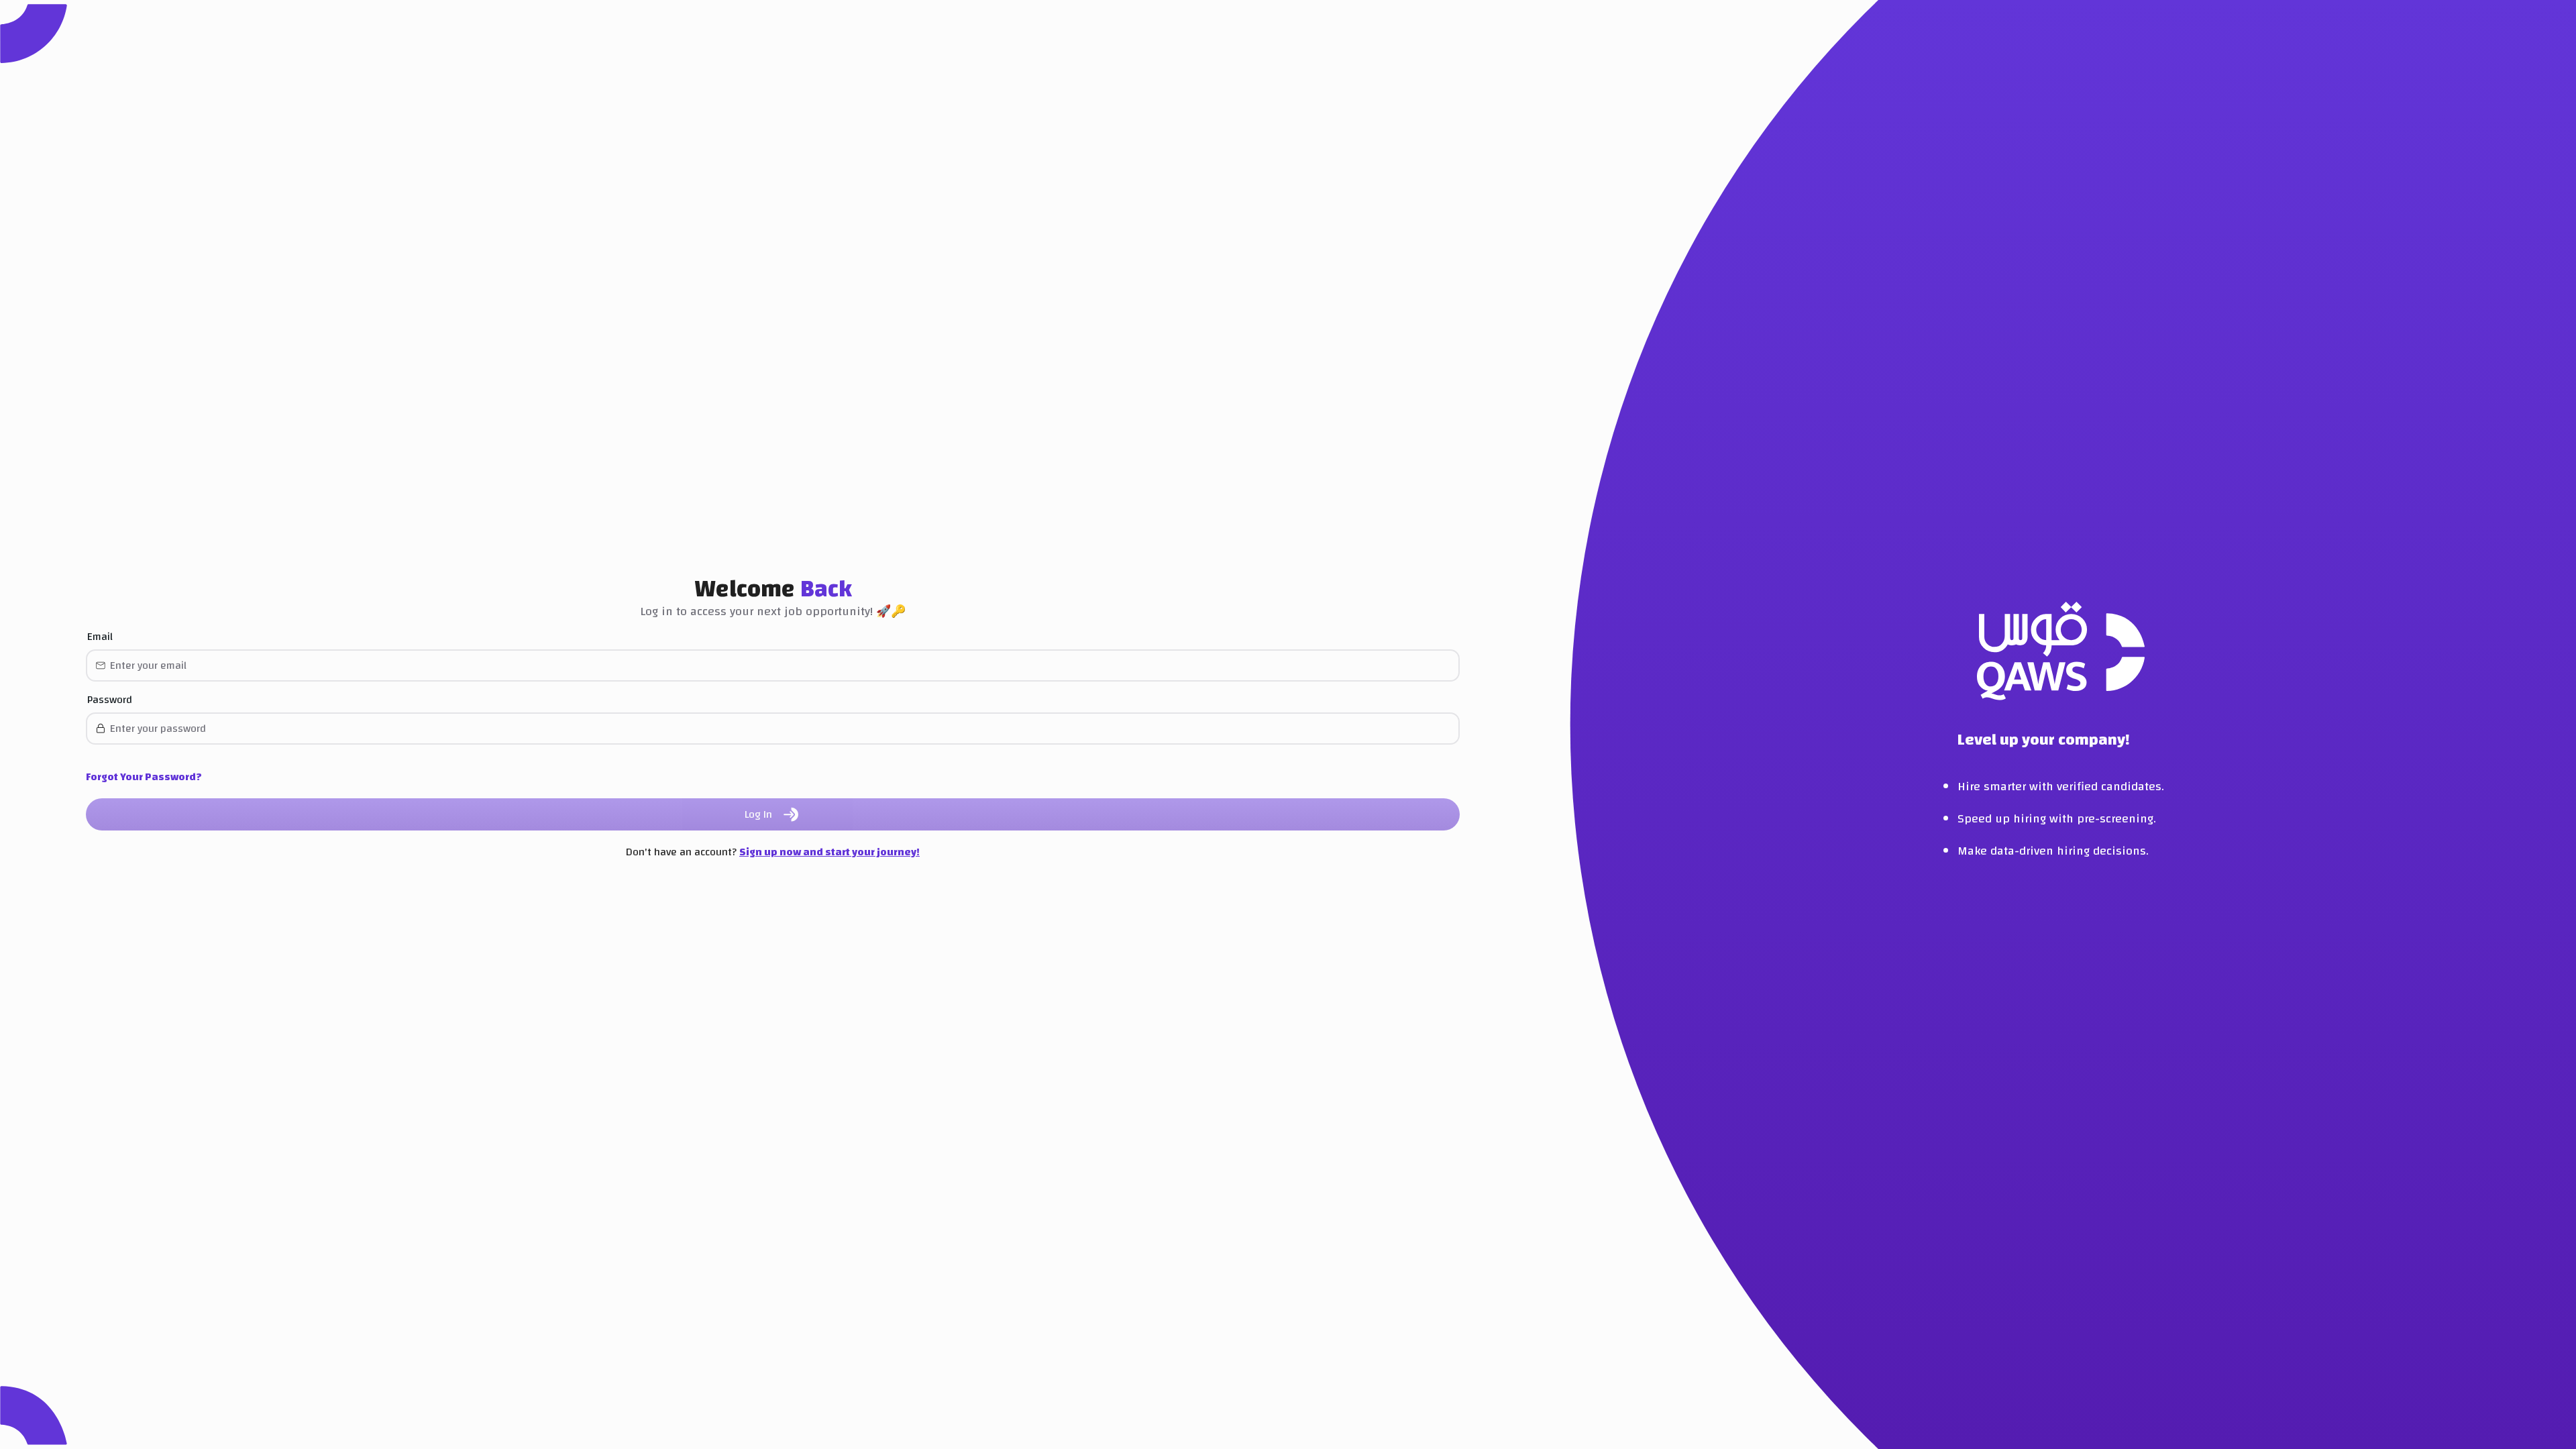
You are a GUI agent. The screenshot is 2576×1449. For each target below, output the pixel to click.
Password (110, 700)
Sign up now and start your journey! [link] (829, 852)
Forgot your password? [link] (144, 777)
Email (100, 637)
